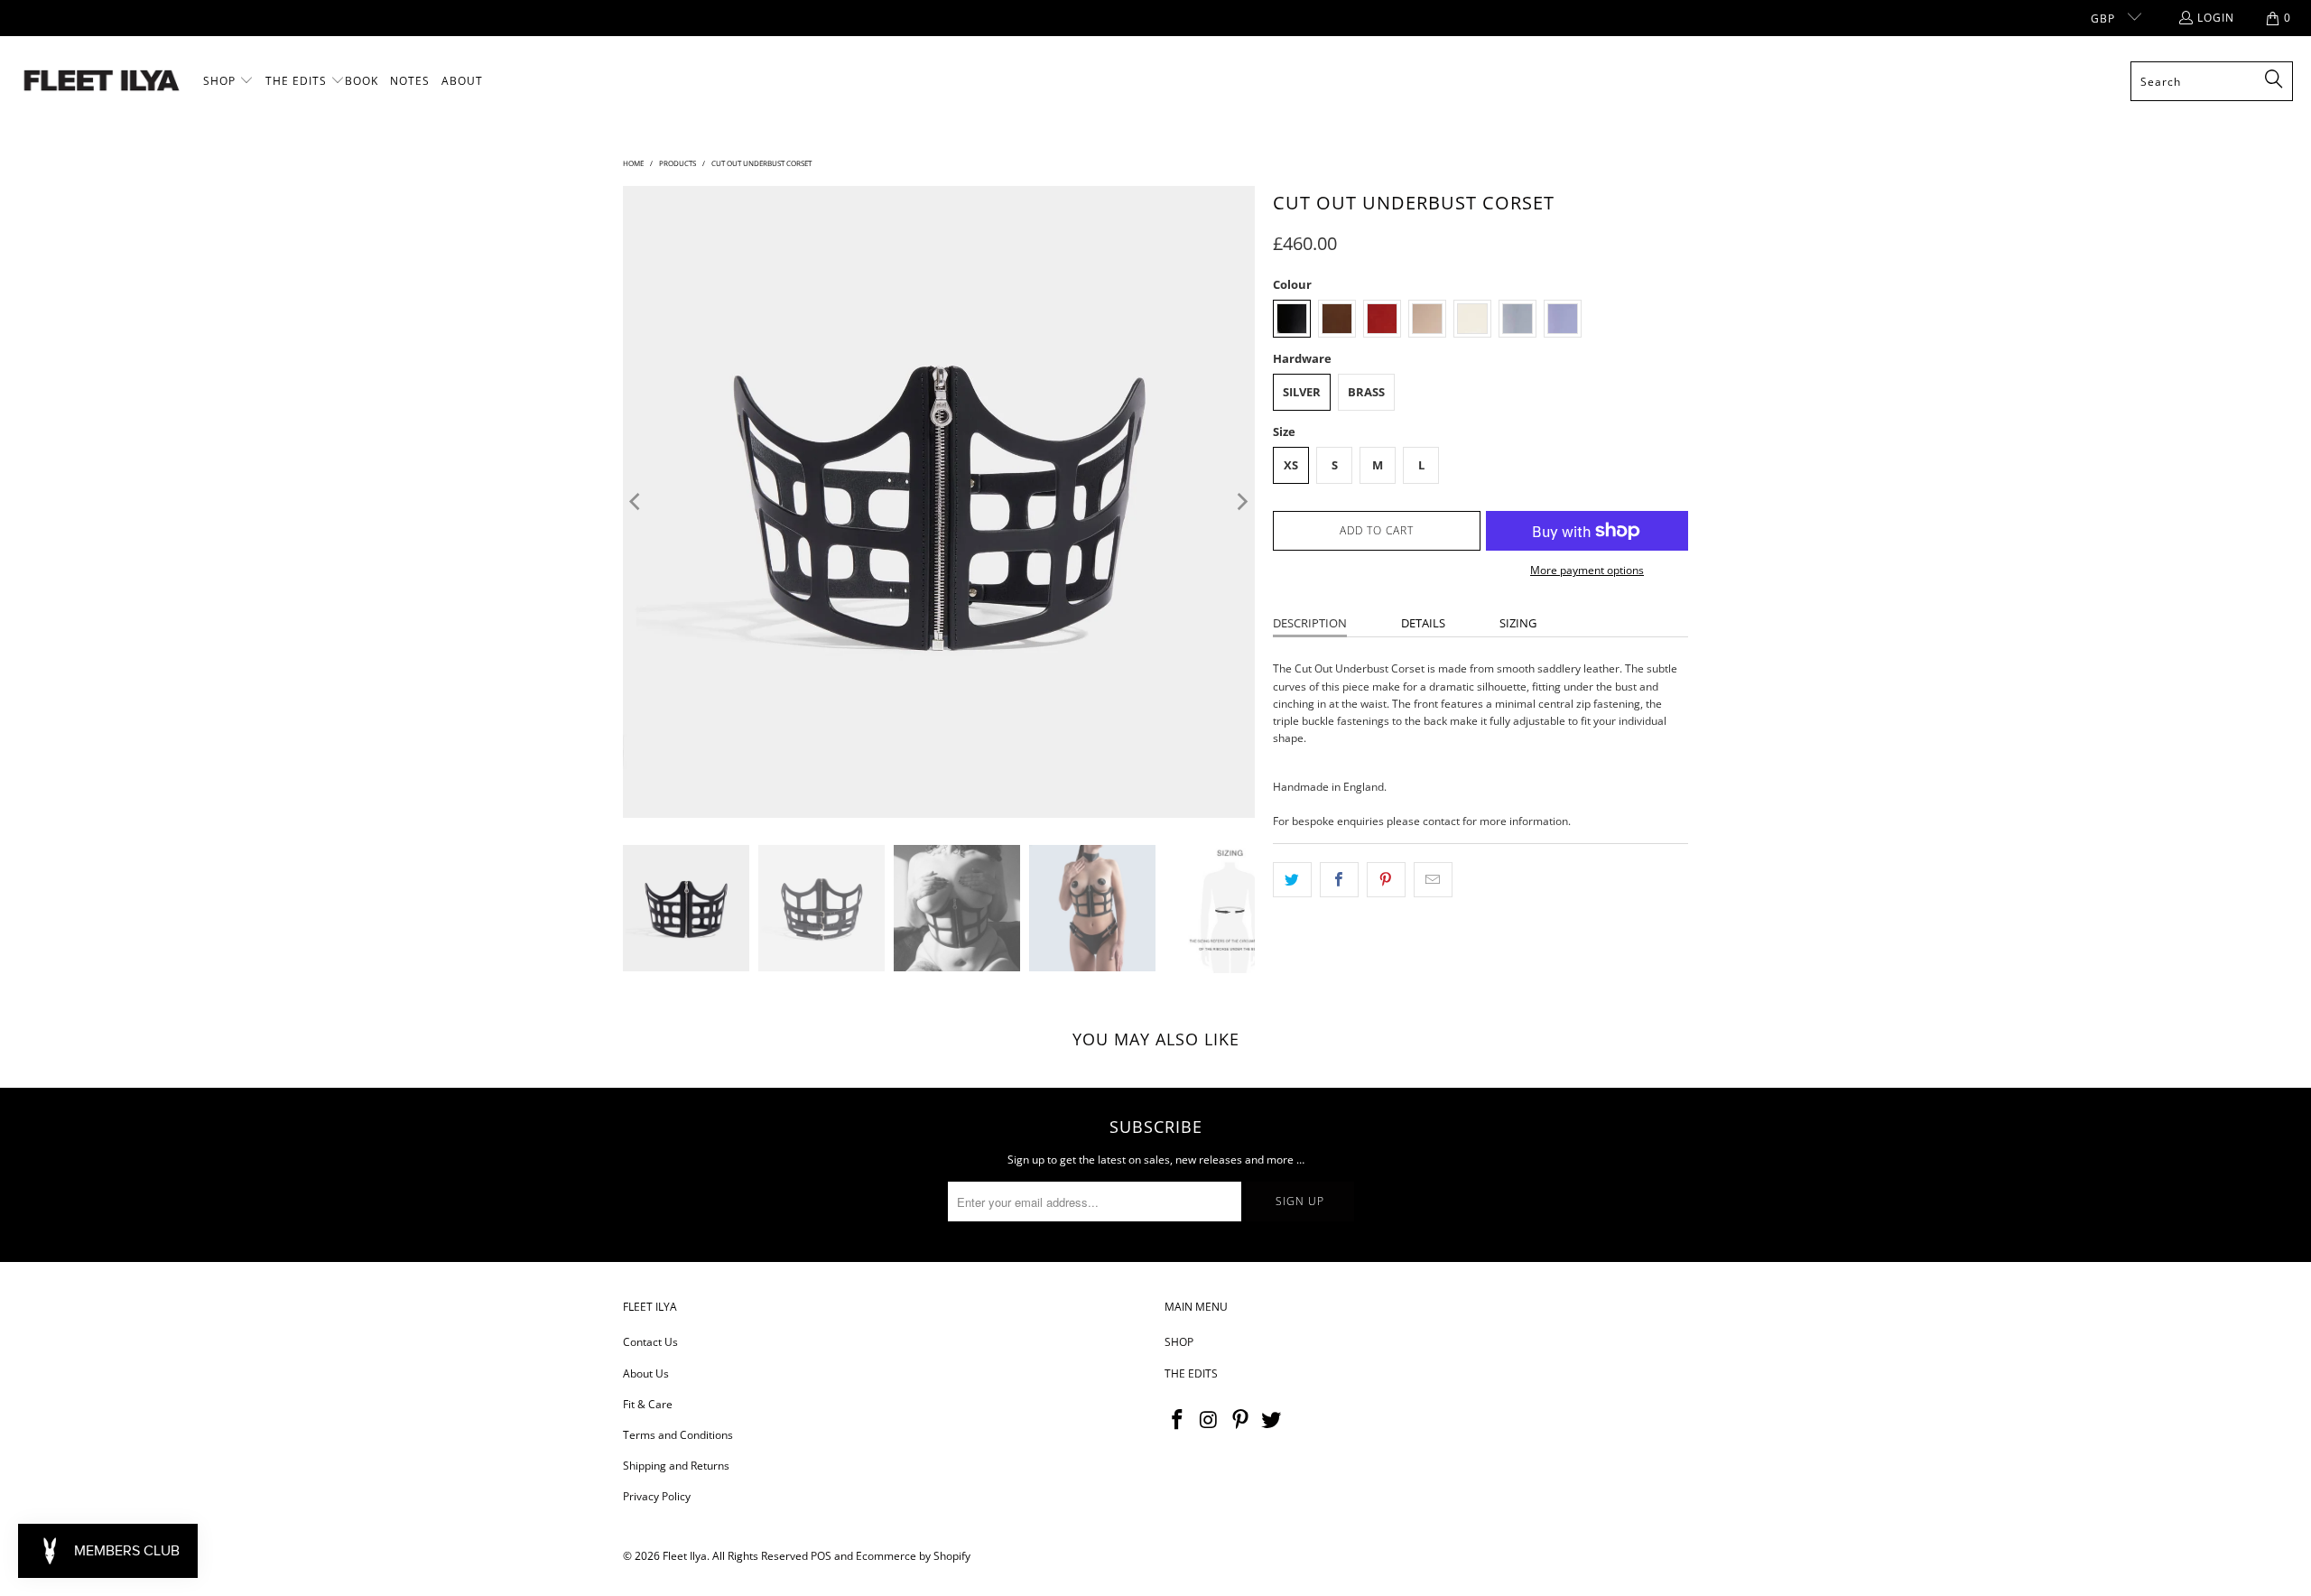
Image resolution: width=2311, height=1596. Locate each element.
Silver (1302, 392)
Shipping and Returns (676, 1466)
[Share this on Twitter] (1292, 880)
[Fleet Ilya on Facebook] (1178, 1420)
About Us (646, 1373)
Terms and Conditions (678, 1435)
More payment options (1587, 570)
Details (1423, 623)
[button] (228, 81)
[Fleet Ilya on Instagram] (1210, 1420)
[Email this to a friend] (1433, 880)
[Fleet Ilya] (102, 82)
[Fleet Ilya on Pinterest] (1240, 1420)
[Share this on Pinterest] (1386, 880)
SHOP (1179, 1342)
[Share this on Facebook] (1339, 880)
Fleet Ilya (685, 1556)
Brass (1366, 392)
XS (1291, 465)
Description (1310, 623)
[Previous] (636, 502)
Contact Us (650, 1342)
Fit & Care (648, 1404)
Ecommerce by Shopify (913, 1556)
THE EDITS (1191, 1373)
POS (821, 1556)
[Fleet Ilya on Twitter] (1272, 1420)
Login (2216, 18)
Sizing (1518, 623)
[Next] (1241, 502)
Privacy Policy (657, 1496)
